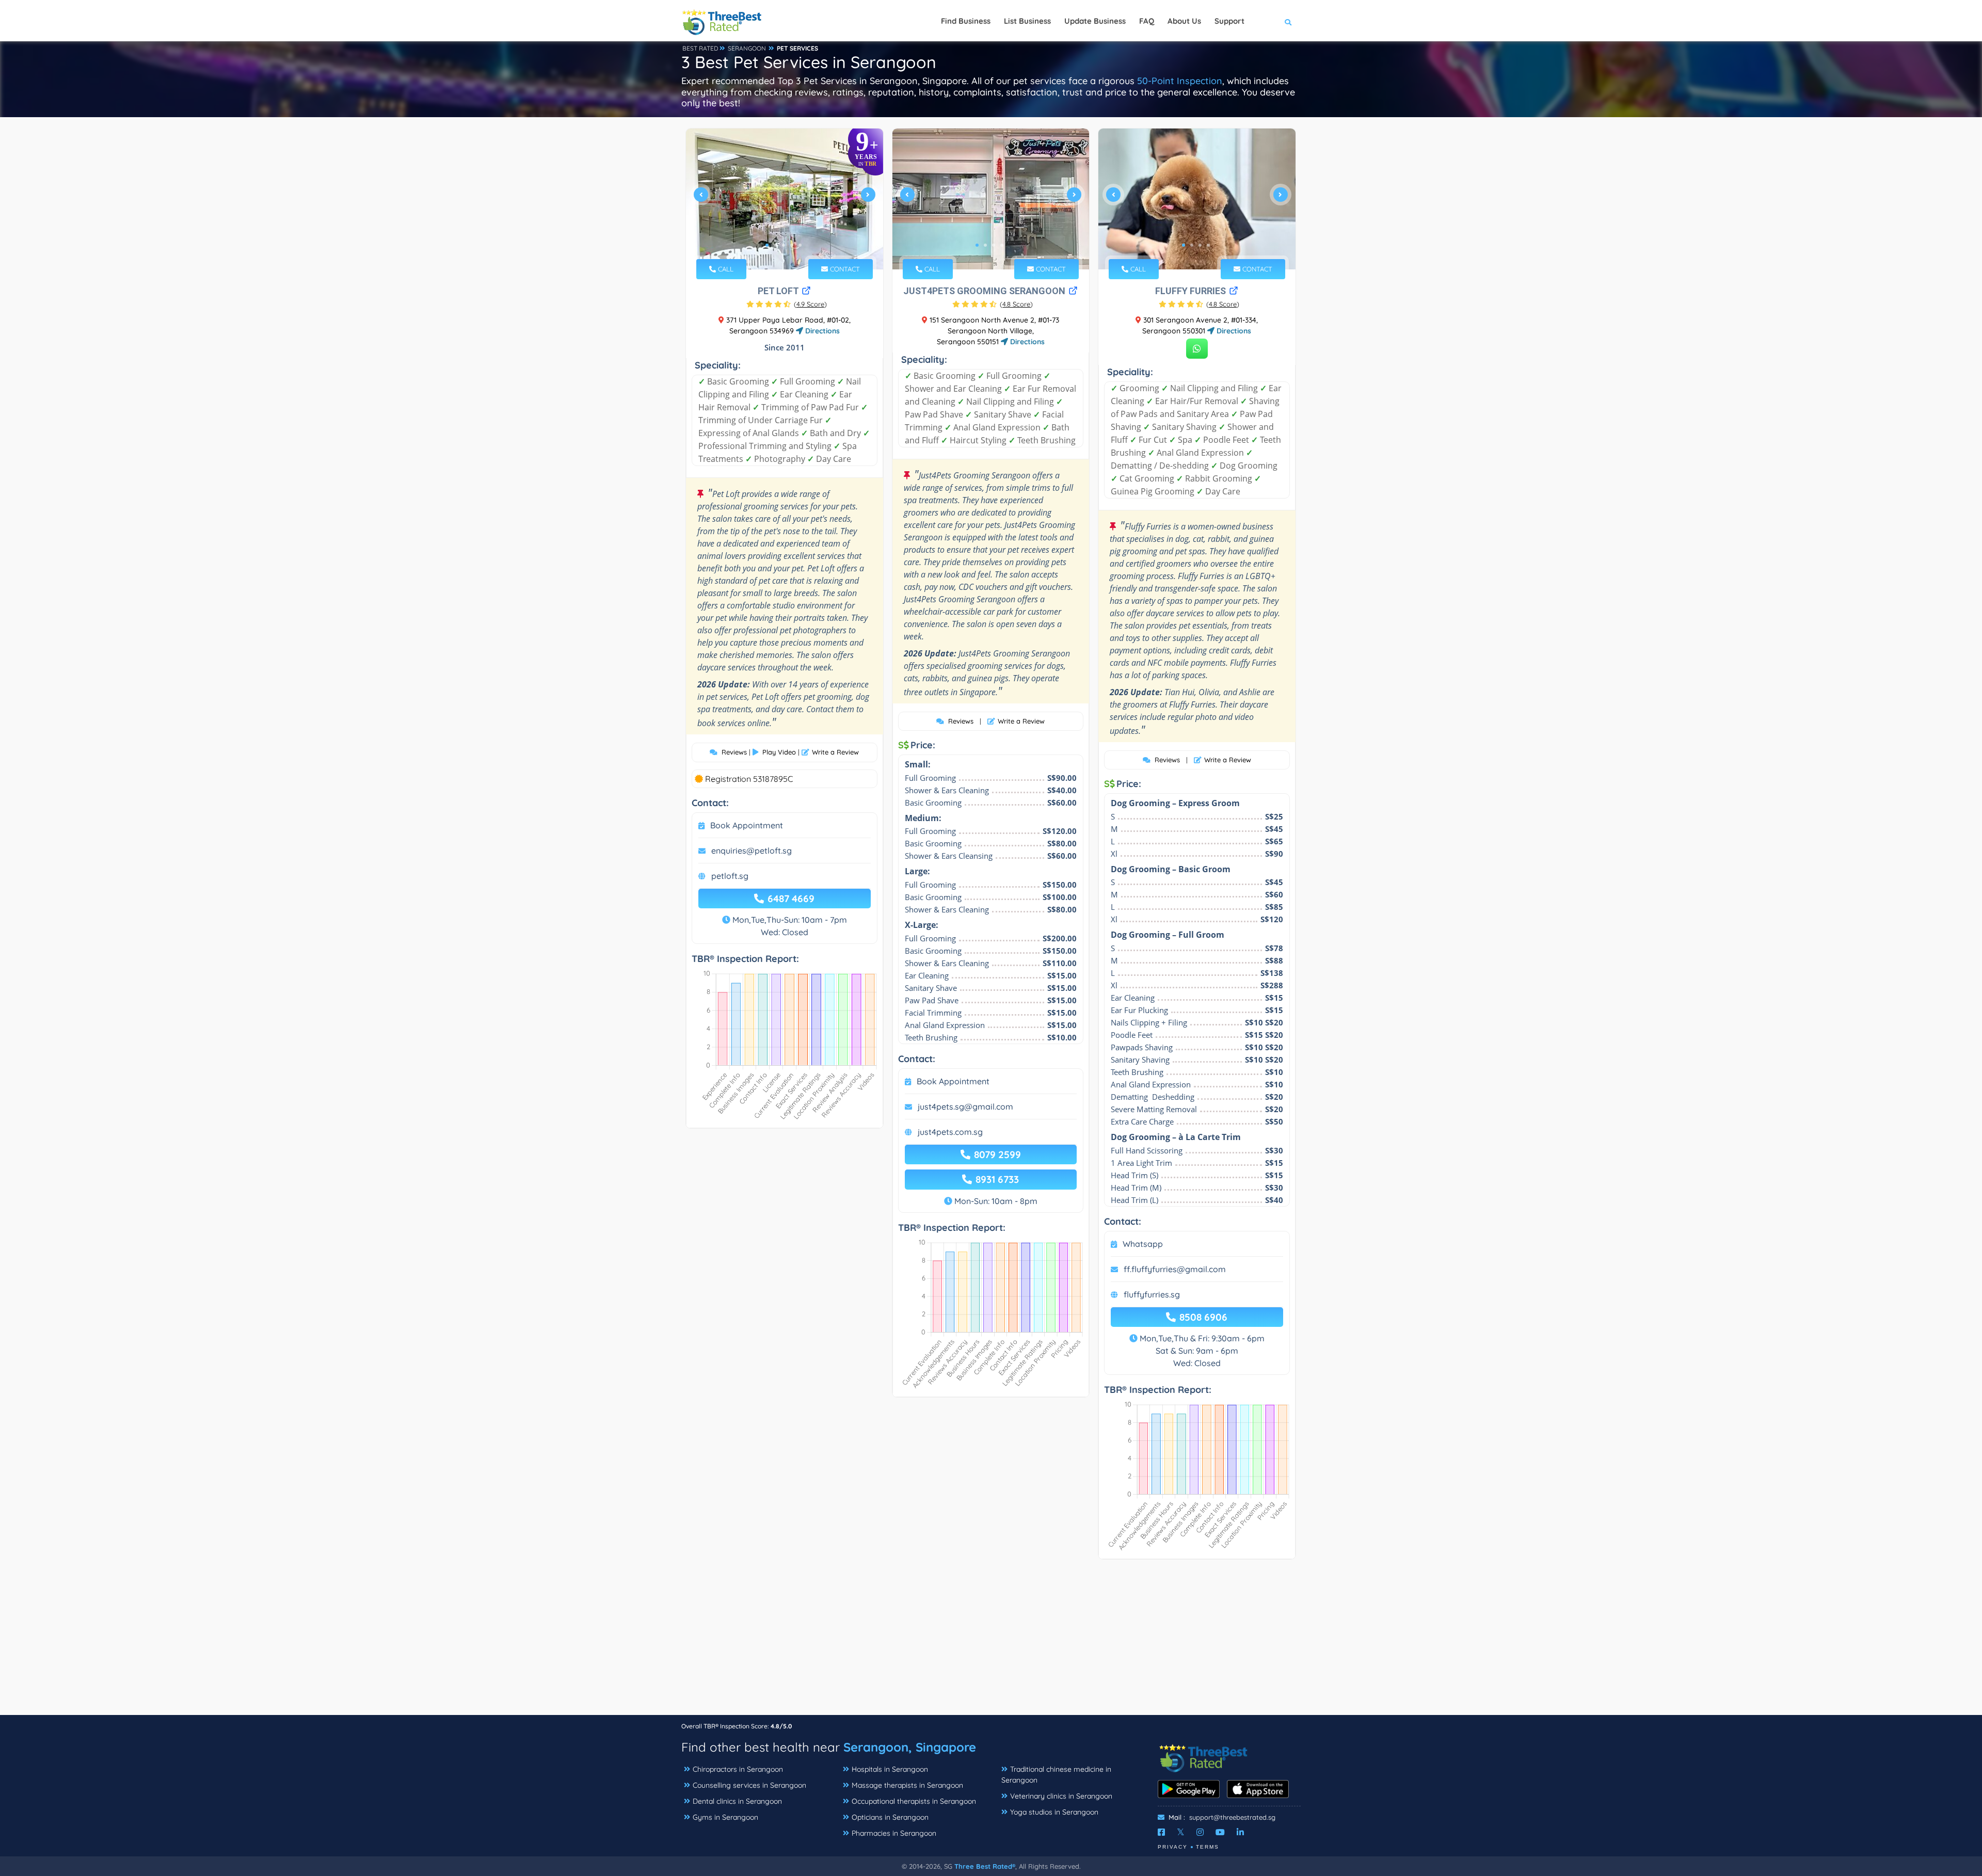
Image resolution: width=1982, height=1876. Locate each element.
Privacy (1173, 1847)
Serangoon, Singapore (910, 1747)
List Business (1027, 21)
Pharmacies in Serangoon (894, 1833)
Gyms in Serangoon (725, 1817)
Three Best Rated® (985, 1866)
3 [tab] (784, 245)
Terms (1208, 1847)
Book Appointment (747, 825)
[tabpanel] (785, 199)
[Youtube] (1220, 1832)
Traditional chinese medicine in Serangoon (1056, 1775)
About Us (1184, 21)
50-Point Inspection (1180, 81)
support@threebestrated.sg (1232, 1817)
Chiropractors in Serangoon (738, 1769)
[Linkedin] (1240, 1832)
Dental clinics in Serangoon (737, 1801)
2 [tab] (775, 245)
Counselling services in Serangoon (749, 1785)
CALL (725, 269)
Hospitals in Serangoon (890, 1769)
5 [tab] (800, 245)
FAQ (1147, 21)
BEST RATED (700, 48)
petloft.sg (730, 876)
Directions (821, 331)
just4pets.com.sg (950, 1132)
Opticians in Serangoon (890, 1817)
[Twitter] (1181, 1832)
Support (1229, 21)
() (810, 304)
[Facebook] (1161, 1832)
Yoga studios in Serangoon (1054, 1812)
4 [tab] (792, 245)
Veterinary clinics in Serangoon (1061, 1796)
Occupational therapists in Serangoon (914, 1801)
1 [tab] (767, 245)
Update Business (1095, 21)
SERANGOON (747, 48)
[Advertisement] (991, 1642)
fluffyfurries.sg (1152, 1294)
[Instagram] (1200, 1832)
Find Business (966, 21)
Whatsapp (1143, 1244)
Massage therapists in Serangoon (907, 1785)
